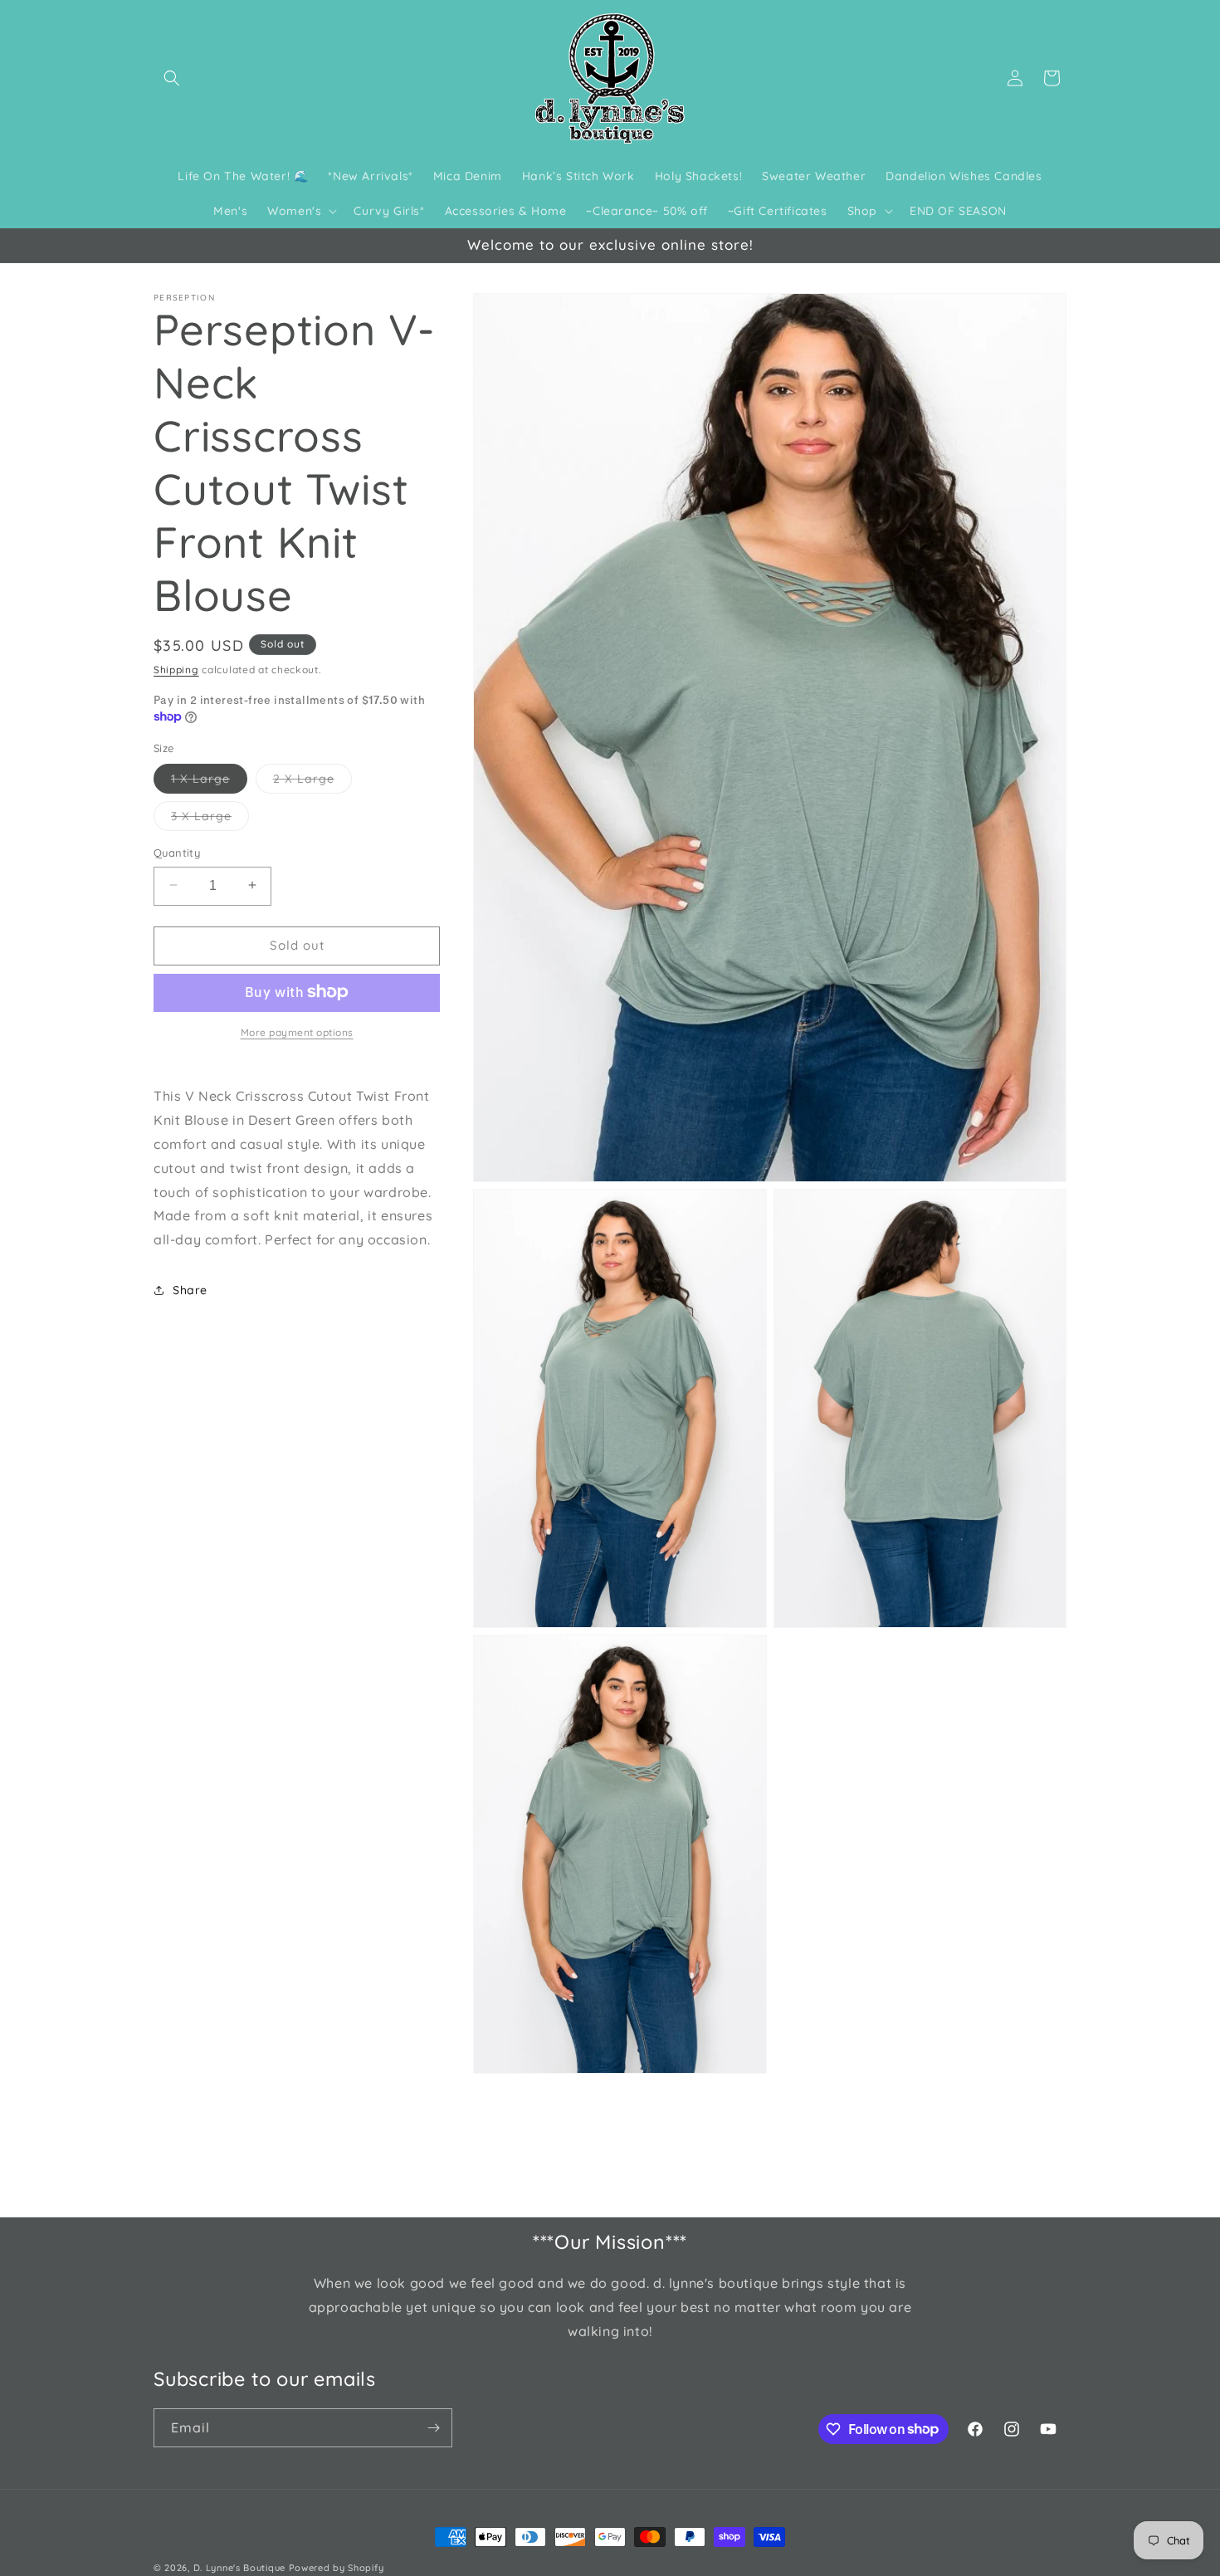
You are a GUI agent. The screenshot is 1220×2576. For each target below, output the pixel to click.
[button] (172, 78)
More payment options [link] (297, 1031)
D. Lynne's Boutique (239, 2568)
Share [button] (190, 1290)
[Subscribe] (433, 2428)
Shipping (176, 670)
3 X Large (210, 819)
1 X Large (209, 781)
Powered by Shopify (337, 2568)
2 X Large (312, 781)
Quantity (177, 852)
